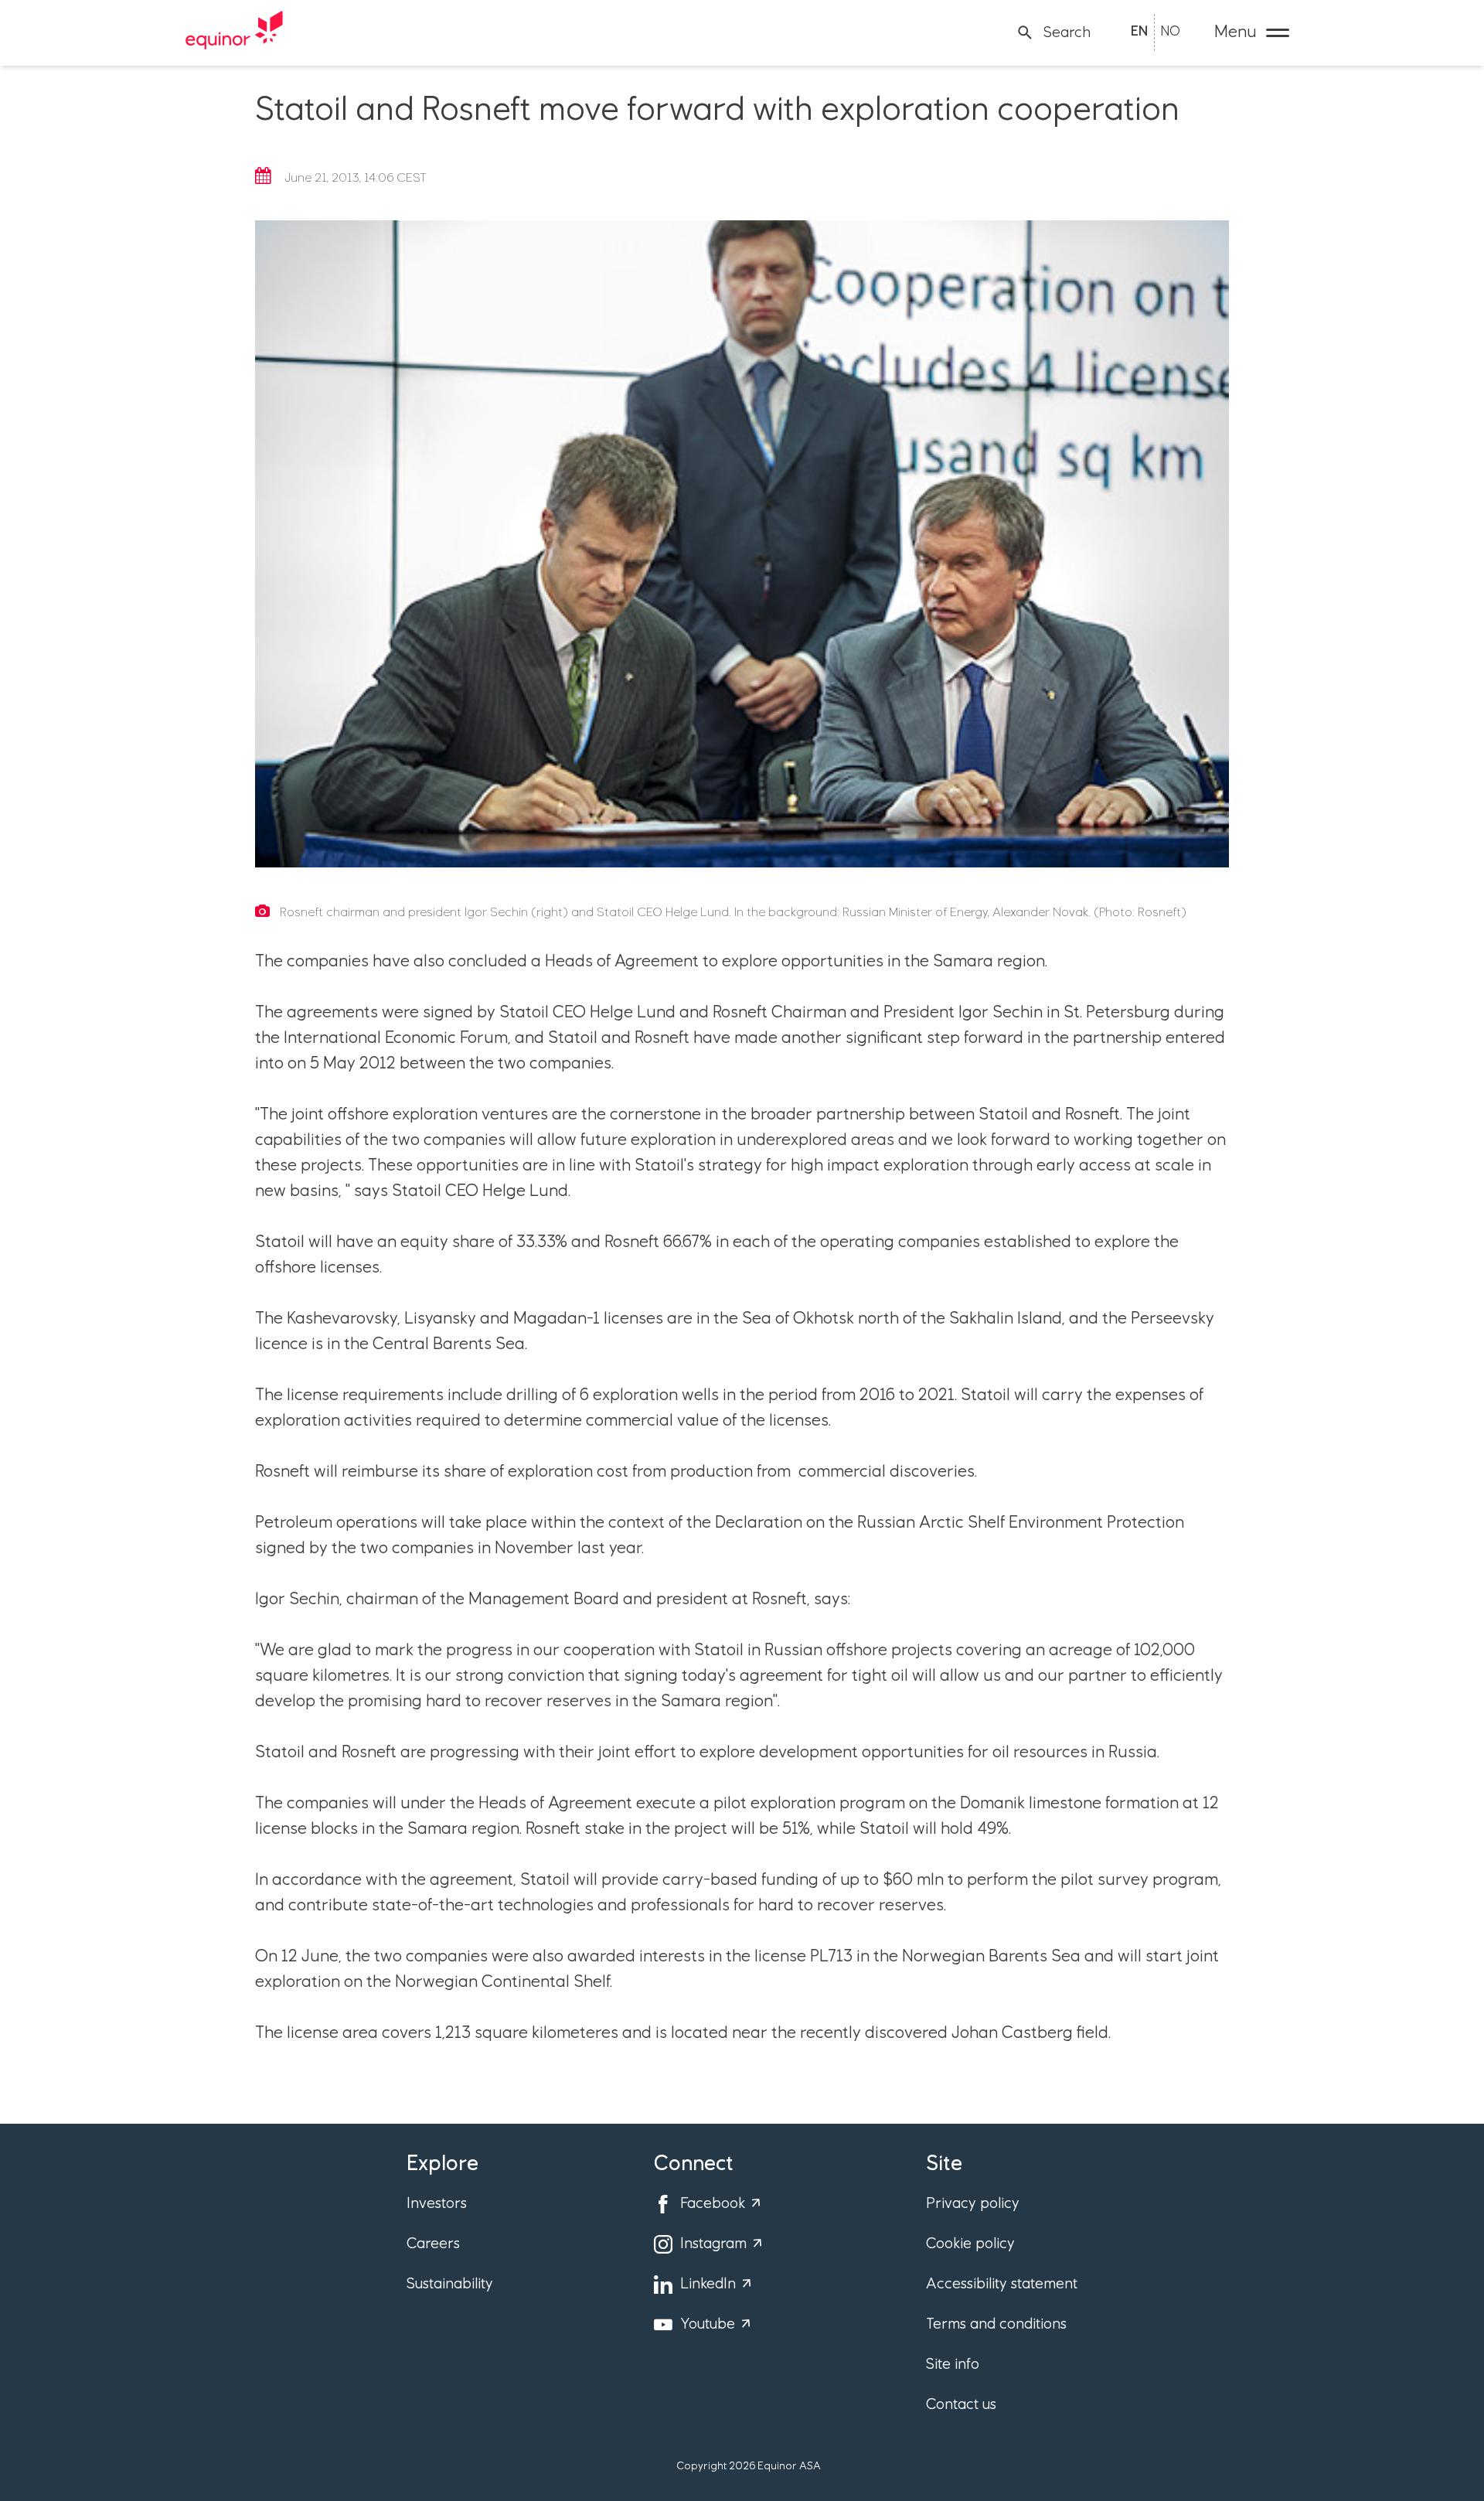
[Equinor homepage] (234, 32)
